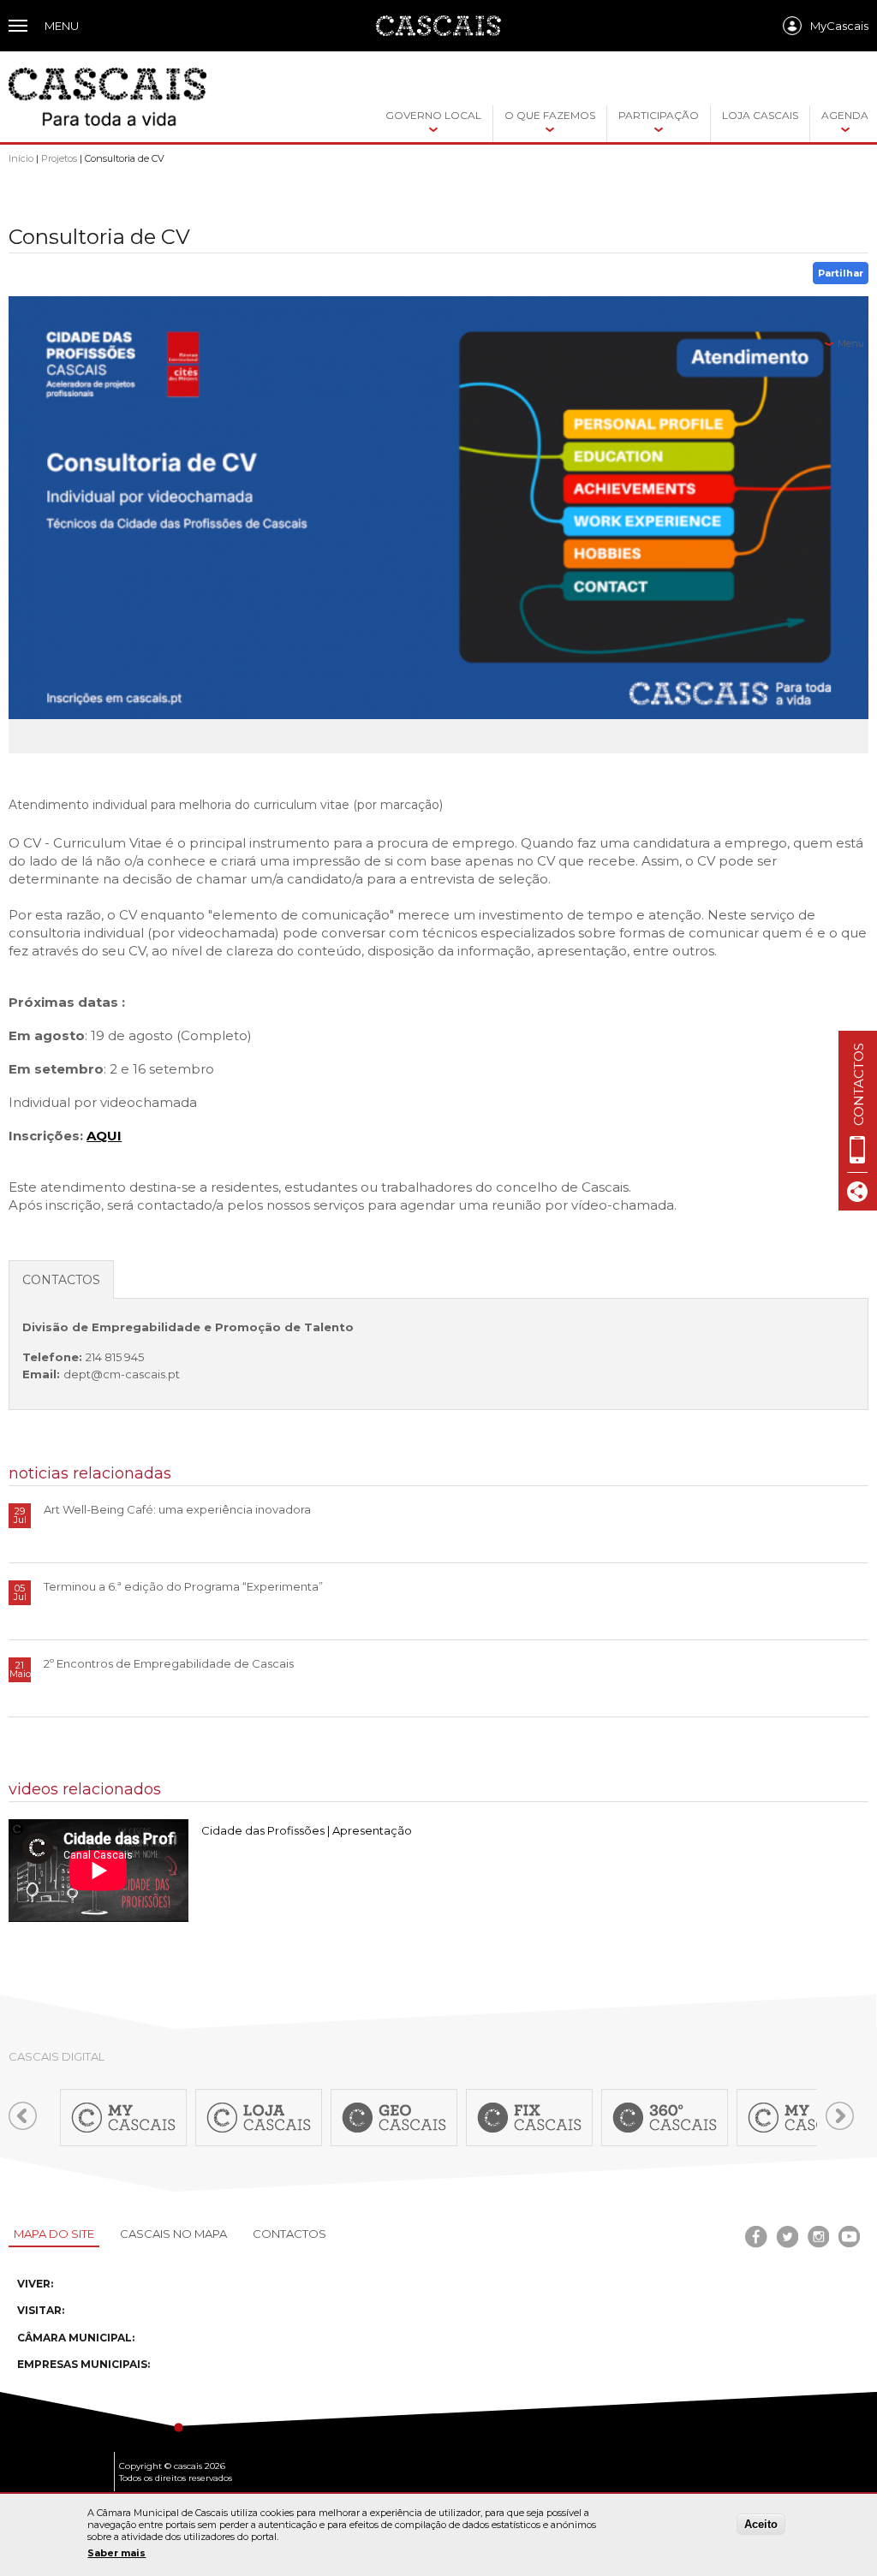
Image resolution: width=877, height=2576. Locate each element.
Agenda (845, 115)
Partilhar (841, 273)
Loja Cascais (760, 115)
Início (21, 158)
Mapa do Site (54, 2234)
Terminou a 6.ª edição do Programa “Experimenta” (183, 1586)
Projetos (59, 158)
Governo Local (433, 115)
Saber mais (116, 2553)
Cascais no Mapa (173, 2234)
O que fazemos (550, 115)
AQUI (104, 1136)
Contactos (289, 2234)
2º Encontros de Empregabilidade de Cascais (169, 1663)
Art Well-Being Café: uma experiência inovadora (177, 1509)
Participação (659, 115)
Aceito (761, 2524)
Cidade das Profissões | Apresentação (307, 1830)
